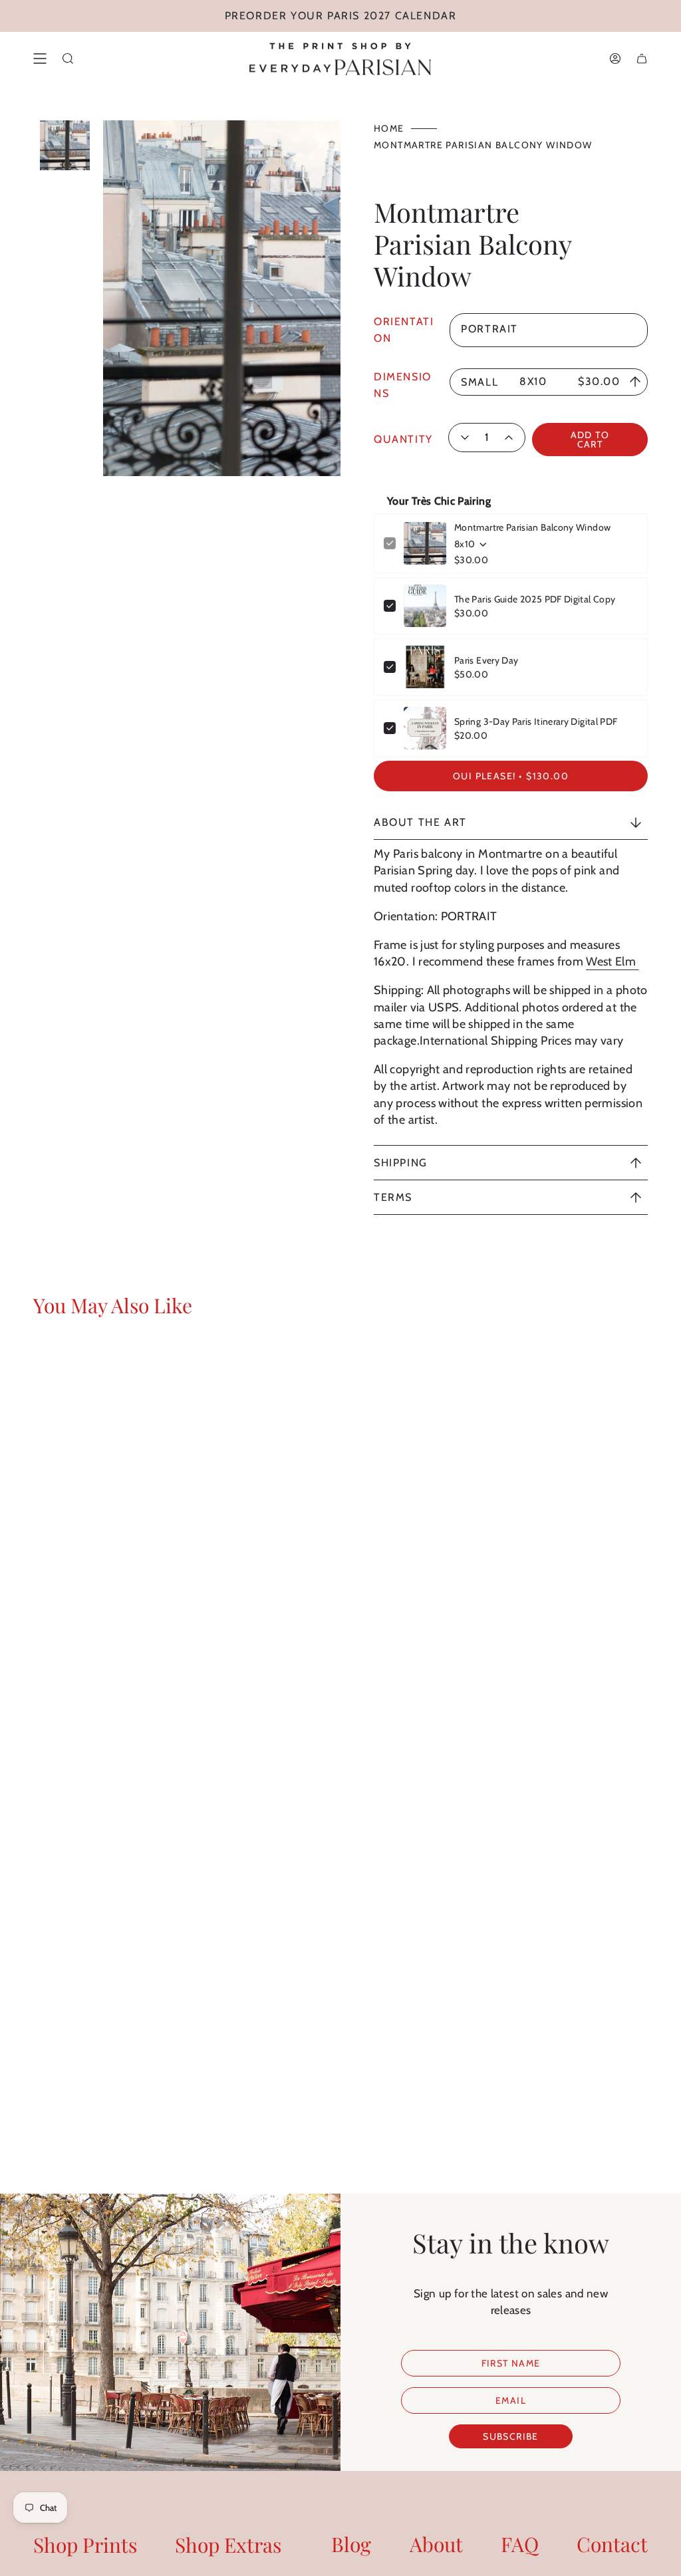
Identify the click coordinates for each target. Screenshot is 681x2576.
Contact (612, 2544)
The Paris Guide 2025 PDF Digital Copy (535, 599)
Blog (351, 2544)
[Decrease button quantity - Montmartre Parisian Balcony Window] (464, 438)
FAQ (520, 2544)
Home (389, 128)
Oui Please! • (511, 776)
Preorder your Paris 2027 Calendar (341, 16)
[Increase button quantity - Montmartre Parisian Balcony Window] (509, 438)
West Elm (612, 962)
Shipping (401, 1163)
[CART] (642, 59)
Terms (393, 1197)
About (436, 2544)
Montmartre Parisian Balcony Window (532, 527)
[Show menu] (40, 59)
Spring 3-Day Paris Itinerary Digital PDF (536, 721)
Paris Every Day (486, 660)
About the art (420, 822)
